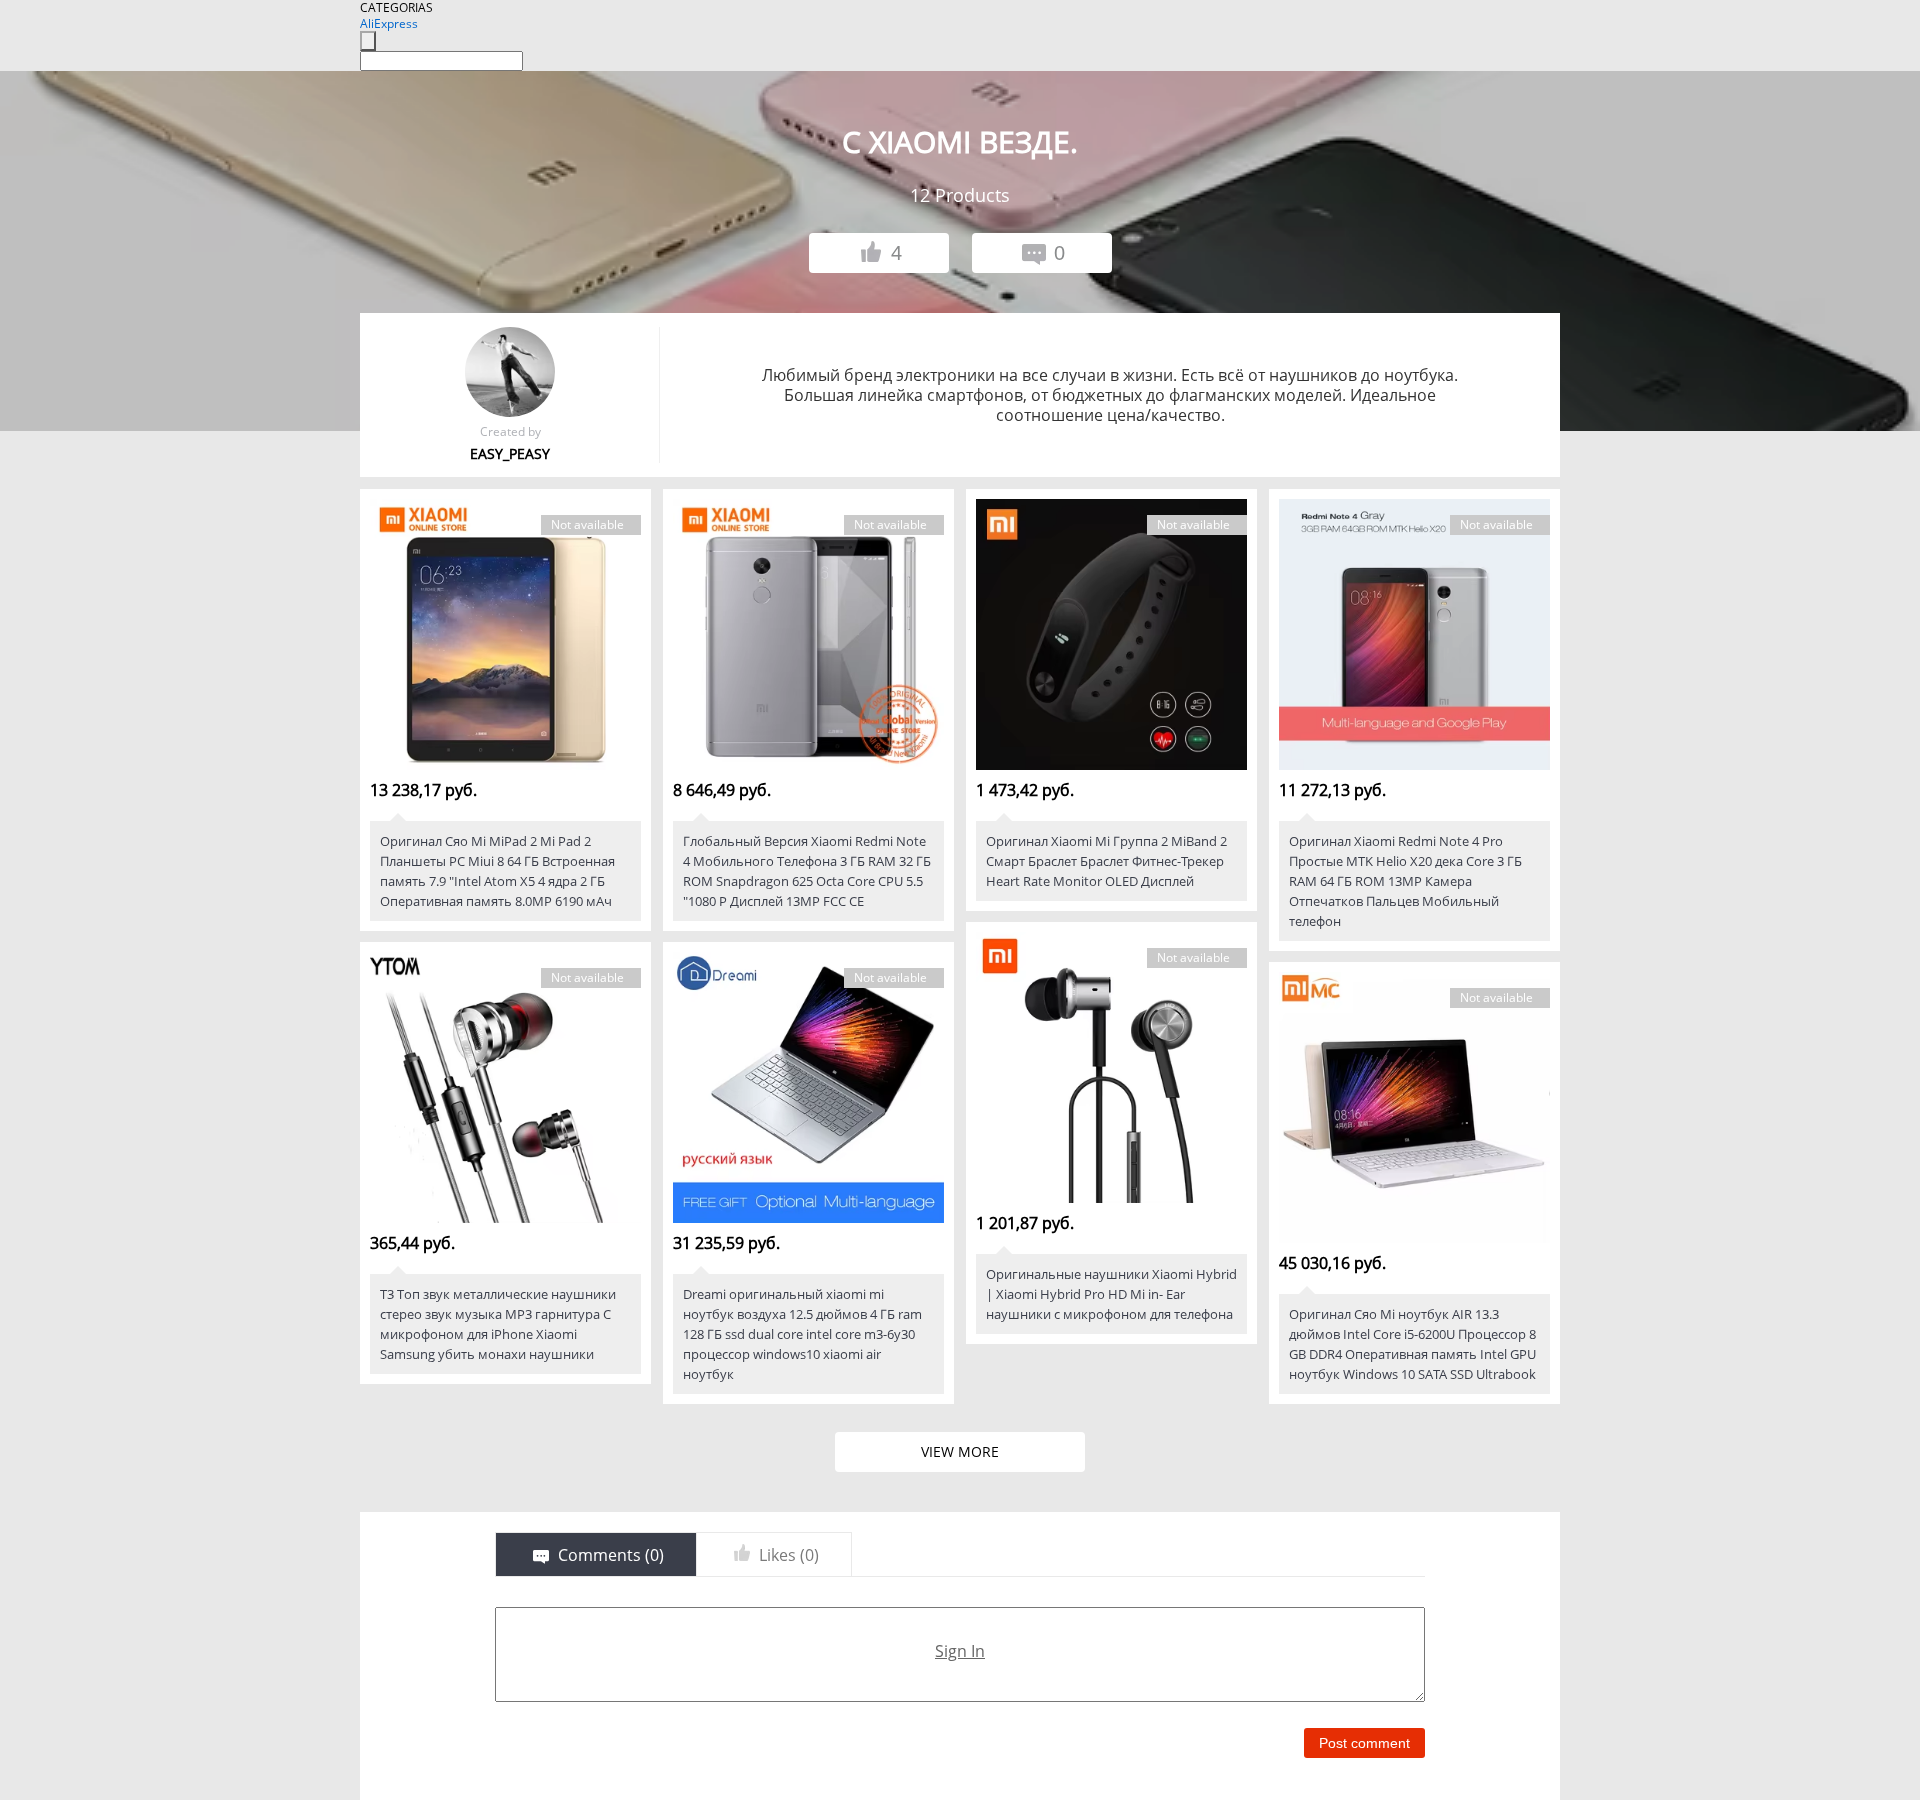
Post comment (1364, 1743)
